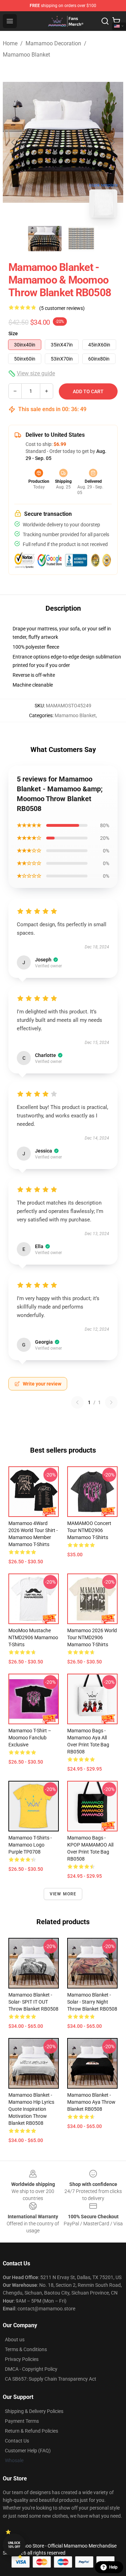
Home (10, 43)
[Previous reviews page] (77, 1402)
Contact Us (17, 2441)
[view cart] (116, 21)
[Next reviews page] (111, 1402)
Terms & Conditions (26, 2349)
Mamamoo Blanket (26, 55)
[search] (105, 21)
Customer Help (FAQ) (28, 2451)
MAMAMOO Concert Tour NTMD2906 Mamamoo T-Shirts (89, 1530)
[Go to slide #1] (45, 239)
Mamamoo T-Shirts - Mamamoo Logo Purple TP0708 (30, 1845)
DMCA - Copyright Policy (31, 2369)
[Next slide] (112, 142)
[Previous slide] (14, 142)
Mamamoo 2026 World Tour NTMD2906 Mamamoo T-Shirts (92, 1637)
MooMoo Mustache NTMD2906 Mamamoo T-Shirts (33, 1637)
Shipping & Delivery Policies (34, 2411)
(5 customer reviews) (62, 308)
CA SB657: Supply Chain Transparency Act (51, 2379)
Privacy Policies (22, 2359)
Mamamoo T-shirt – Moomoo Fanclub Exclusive (30, 1738)
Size (13, 333)
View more (63, 1894)
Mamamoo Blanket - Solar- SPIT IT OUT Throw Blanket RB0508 (33, 2002)
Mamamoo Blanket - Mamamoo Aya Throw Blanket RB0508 (91, 2102)
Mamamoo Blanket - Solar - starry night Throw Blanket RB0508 (92, 2002)
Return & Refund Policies (31, 2431)
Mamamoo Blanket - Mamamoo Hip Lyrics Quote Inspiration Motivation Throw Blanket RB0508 (31, 2109)
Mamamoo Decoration (53, 43)
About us (15, 2340)
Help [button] (113, 2567)
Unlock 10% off (14, 2545)
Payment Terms (22, 2421)
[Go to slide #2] (81, 239)
